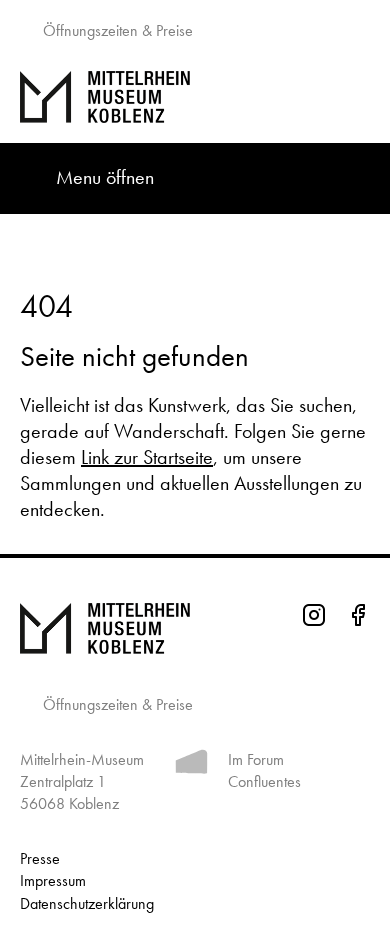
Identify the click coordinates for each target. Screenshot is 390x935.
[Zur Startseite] (195, 97)
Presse (40, 858)
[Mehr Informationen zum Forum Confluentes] (191, 765)
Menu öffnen (105, 177)
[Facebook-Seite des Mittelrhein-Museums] (358, 618)
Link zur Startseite (147, 457)
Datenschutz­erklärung (87, 903)
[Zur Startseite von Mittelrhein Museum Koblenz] (195, 629)
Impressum (53, 880)
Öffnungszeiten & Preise (116, 30)
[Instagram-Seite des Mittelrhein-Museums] (314, 618)
